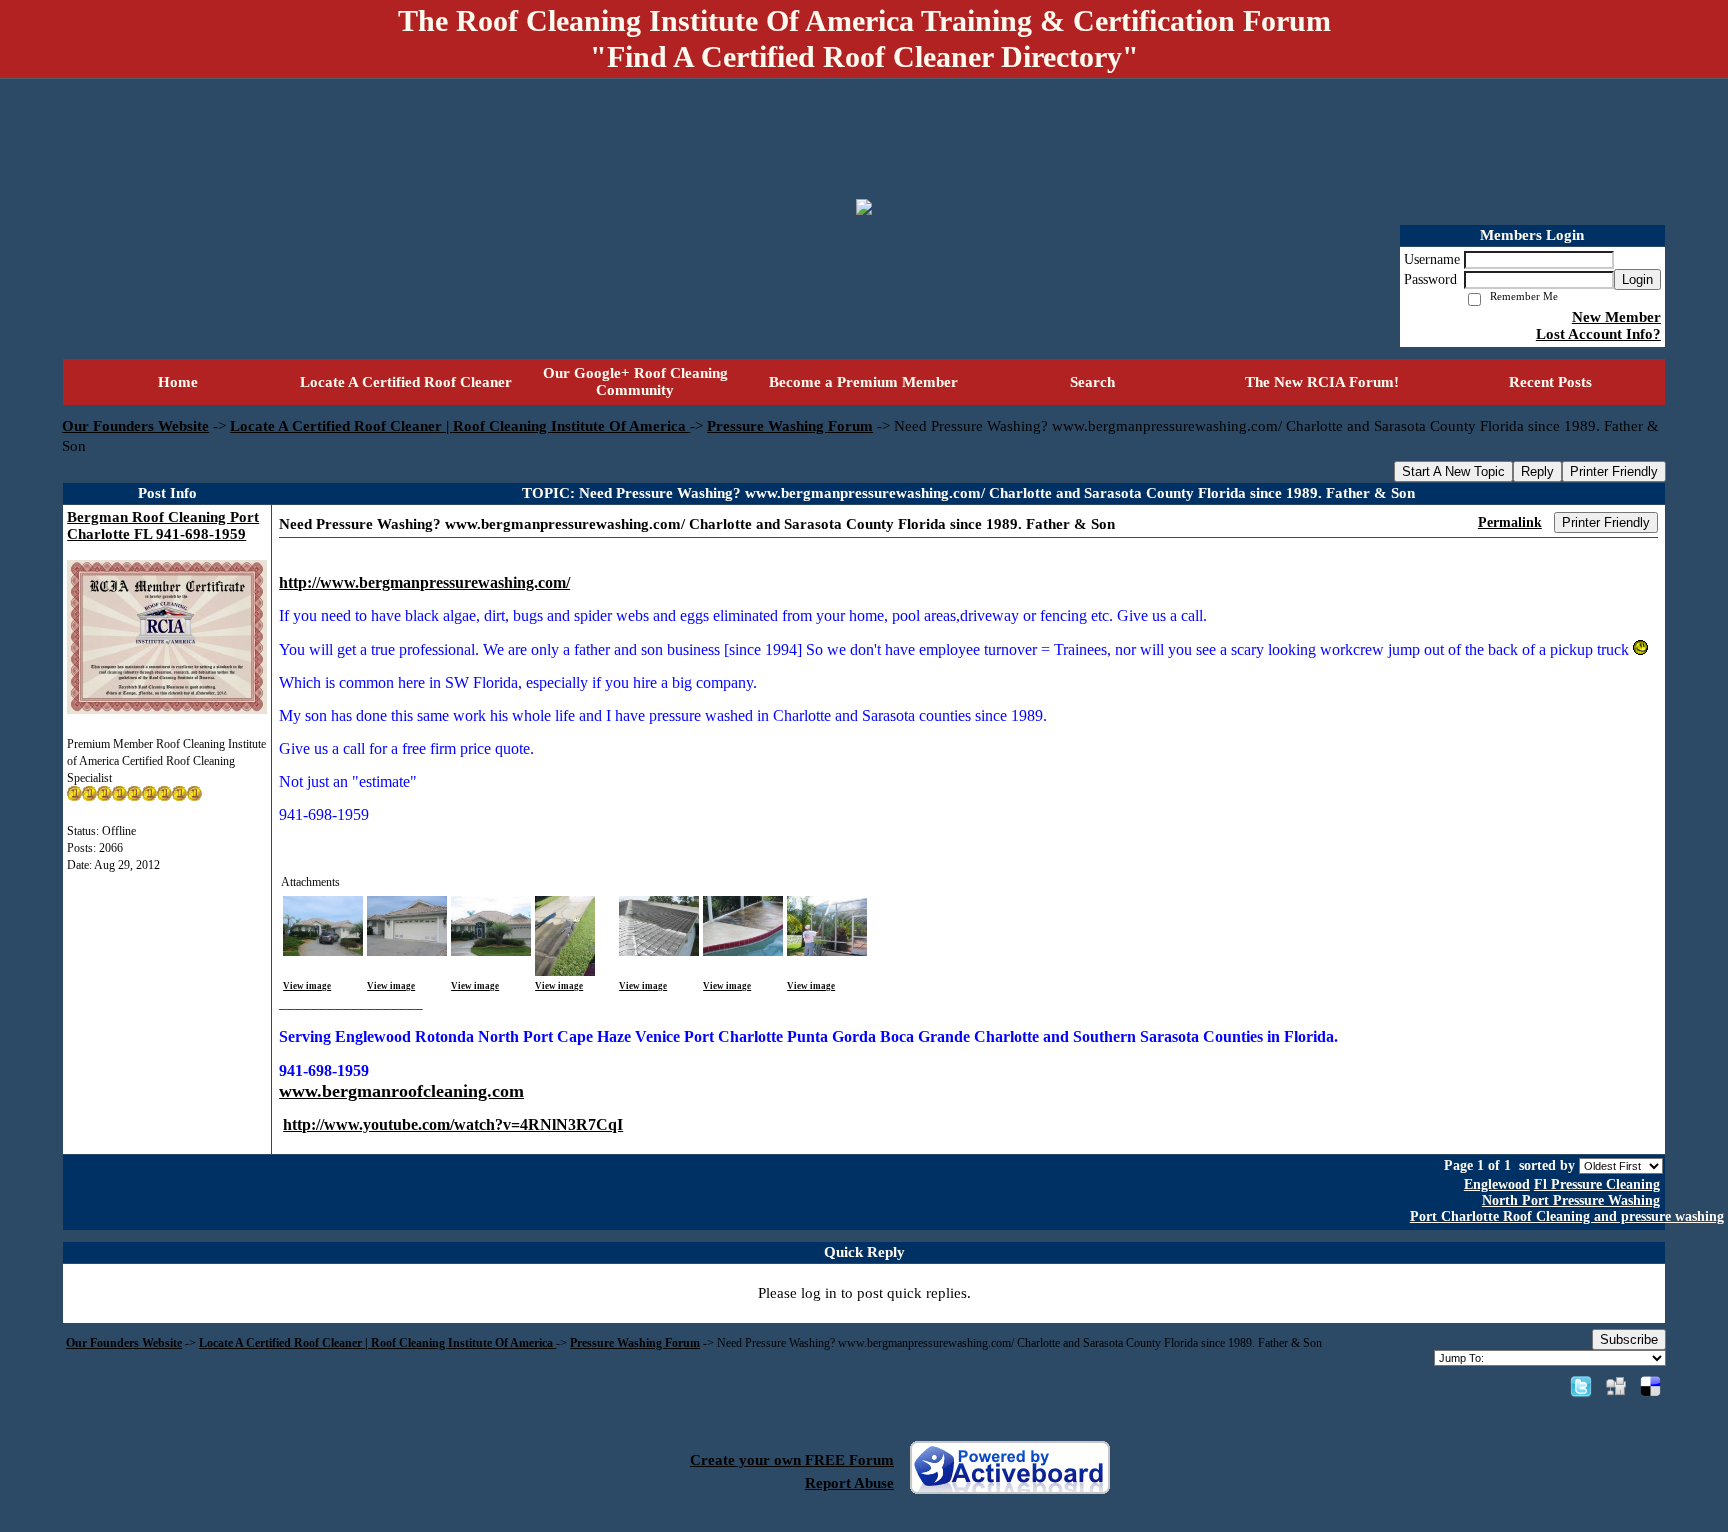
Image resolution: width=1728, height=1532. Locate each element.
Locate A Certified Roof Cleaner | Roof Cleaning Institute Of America (460, 426)
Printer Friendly (1614, 471)
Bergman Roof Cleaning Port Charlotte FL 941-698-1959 (163, 525)
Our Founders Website (135, 426)
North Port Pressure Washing (1571, 1200)
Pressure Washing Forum (790, 426)
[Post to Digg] (1616, 1386)
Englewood (1497, 1184)
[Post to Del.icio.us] (1650, 1386)
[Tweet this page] (1581, 1386)
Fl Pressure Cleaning (1597, 1184)
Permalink (1510, 522)
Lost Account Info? (1598, 334)
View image (307, 986)
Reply (1537, 471)
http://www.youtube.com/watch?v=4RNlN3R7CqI (453, 1124)
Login (1637, 279)
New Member (1616, 317)
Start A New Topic (1453, 471)
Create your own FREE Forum (792, 1460)
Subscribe (1629, 1339)
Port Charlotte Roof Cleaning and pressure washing (1567, 1216)
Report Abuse (849, 1483)
